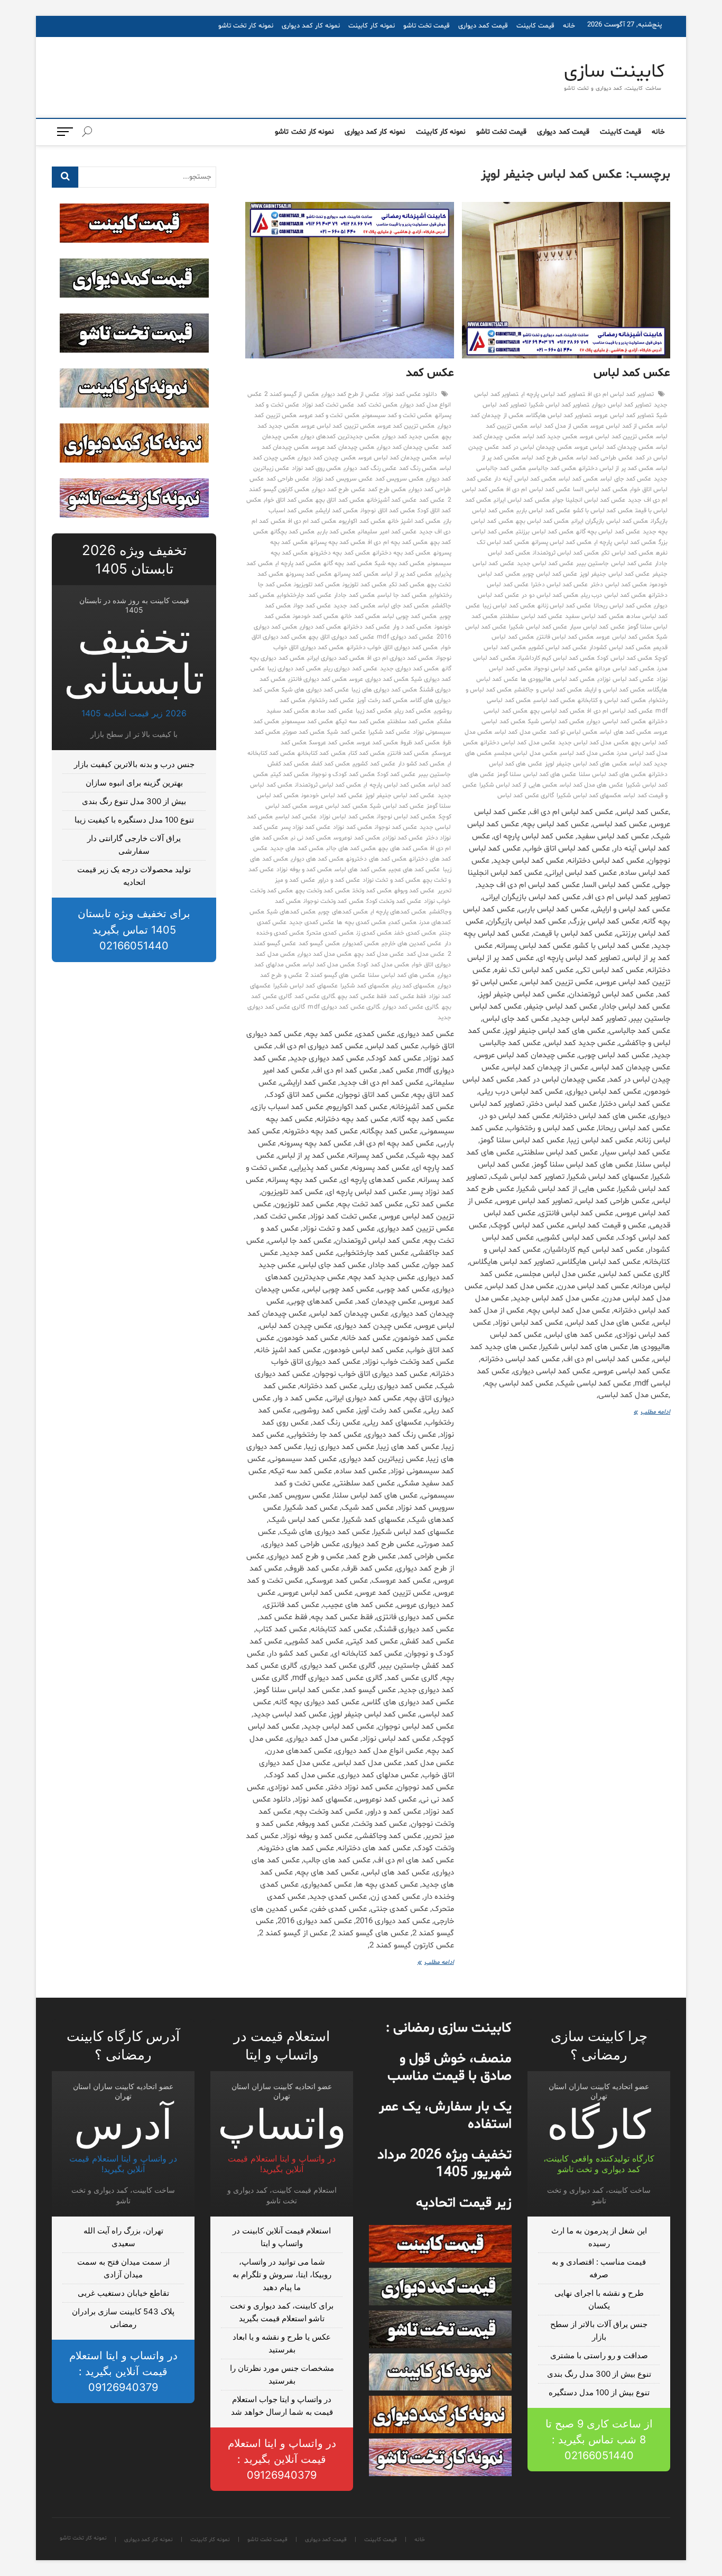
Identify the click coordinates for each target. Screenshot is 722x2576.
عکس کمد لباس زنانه (564, 606)
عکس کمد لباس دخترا (560, 585)
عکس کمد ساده (332, 711)
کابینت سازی (614, 72)
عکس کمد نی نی (311, 838)
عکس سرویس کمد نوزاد (342, 479)
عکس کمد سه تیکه (360, 722)
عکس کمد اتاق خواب (289, 500)
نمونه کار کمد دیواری (311, 26)
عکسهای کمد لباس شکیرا (589, 796)
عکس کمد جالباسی (552, 468)
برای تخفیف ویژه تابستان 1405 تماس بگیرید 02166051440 (134, 930)
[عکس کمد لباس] (566, 280)
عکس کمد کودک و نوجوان (343, 774)
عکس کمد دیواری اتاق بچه (341, 637)
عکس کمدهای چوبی (343, 912)
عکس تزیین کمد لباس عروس (617, 437)
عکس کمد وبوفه (414, 891)
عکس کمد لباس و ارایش (615, 690)
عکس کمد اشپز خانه (414, 521)
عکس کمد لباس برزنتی (545, 532)
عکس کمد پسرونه (309, 574)
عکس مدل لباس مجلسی (526, 753)
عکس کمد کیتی (290, 774)
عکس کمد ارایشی (337, 511)
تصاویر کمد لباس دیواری (622, 405)
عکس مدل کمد (425, 954)
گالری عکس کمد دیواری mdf (344, 1007)
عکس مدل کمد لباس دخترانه (518, 743)
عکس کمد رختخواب (331, 700)
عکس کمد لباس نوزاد (347, 817)
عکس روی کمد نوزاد (317, 468)
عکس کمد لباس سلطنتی (531, 616)
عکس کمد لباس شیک (397, 806)
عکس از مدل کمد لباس (559, 426)
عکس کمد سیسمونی (307, 722)
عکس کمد (430, 373)
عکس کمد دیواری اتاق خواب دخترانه (392, 648)
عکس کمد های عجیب (414, 870)
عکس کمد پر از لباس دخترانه (616, 468)
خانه (569, 26)
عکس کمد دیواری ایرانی (336, 658)
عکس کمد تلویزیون (317, 585)
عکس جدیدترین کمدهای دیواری (340, 437)
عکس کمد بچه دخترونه (340, 553)
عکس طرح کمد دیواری (339, 490)
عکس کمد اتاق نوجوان (388, 511)
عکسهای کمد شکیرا (365, 986)
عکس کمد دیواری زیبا (294, 669)
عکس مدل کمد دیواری (325, 954)
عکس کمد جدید (354, 606)
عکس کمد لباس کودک (625, 658)
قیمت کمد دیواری (483, 26)
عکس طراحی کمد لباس (604, 458)
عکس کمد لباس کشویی (558, 648)
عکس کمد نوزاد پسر (306, 827)
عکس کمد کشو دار (422, 764)
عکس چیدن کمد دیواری (327, 458)
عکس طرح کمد (387, 490)
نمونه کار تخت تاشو (246, 26)
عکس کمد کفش (331, 764)
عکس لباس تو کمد (573, 732)
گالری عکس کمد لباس (526, 796)
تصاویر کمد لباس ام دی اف (621, 394)
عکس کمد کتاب (367, 753)
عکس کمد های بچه (403, 848)
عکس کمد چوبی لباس (410, 616)
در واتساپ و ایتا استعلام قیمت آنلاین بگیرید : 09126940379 (282, 2459)
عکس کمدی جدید (312, 922)
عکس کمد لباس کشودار (620, 648)
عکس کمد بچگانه (293, 532)
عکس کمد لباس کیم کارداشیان (557, 658)
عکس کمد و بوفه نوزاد (304, 870)
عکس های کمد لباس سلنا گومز (536, 774)
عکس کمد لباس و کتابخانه (612, 700)
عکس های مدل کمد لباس (591, 785)
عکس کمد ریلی (413, 711)
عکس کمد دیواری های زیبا (384, 690)
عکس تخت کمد (377, 405)
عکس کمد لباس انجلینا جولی (589, 500)
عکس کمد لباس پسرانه (562, 542)
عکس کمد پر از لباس (407, 574)
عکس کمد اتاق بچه (340, 500)
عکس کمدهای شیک (291, 912)
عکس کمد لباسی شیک (556, 722)
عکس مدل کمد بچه (379, 954)
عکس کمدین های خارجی (412, 944)
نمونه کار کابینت (372, 26)
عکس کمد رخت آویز (382, 700)
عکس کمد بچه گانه (348, 564)
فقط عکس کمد (408, 996)
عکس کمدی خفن (415, 933)
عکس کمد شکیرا (389, 732)
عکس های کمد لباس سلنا (612, 774)
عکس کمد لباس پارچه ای (625, 542)
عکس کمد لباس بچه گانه (608, 532)
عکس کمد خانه (360, 616)
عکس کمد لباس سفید (594, 616)
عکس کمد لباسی (554, 700)
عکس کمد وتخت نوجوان (334, 901)
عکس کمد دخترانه (367, 627)
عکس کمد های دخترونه (376, 859)
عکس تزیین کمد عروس (406, 426)
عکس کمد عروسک (331, 743)
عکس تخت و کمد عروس (329, 416)
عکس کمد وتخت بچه (323, 891)
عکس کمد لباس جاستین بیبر (614, 564)
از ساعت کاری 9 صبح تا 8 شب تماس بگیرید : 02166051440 (599, 2440)
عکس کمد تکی (407, 585)
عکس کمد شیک (346, 732)
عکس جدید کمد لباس (550, 437)
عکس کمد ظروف (420, 743)
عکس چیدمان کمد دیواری (408, 447)
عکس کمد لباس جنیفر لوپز (615, 574)
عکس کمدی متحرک (330, 933)
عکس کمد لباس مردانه (625, 669)
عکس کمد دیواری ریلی (350, 669)
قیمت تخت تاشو (427, 26)
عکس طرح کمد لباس (548, 458)
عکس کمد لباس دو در (550, 595)
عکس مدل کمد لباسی (587, 753)
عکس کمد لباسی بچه (558, 711)
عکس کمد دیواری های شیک (316, 690)
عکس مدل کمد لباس (521, 732)
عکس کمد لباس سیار (597, 627)
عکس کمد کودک (396, 774)
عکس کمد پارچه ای (298, 564)
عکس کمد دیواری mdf (405, 637)
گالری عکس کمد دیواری (411, 1007)
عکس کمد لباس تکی (627, 553)
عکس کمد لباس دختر (619, 585)
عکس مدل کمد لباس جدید (593, 743)
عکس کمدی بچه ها (361, 922)
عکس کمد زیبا (374, 711)
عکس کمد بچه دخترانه (402, 553)
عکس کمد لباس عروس (625, 637)
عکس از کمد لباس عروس (622, 426)
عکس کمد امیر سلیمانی (387, 532)
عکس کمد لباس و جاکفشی (548, 690)
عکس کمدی (402, 922)
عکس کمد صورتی (304, 732)
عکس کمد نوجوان (396, 827)
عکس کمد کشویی (374, 764)
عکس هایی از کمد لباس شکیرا (518, 785)
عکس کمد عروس (377, 743)
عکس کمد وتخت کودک (394, 901)
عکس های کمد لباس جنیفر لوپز (586, 764)
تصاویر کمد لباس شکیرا (559, 405)
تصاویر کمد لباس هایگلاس (559, 416)
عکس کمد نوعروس (357, 838)
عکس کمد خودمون (316, 616)
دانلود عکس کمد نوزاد (410, 394)
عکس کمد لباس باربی (543, 511)
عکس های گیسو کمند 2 (335, 975)
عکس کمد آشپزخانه (392, 500)
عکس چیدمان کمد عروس (343, 447)
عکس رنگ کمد (418, 468)
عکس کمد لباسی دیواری (616, 722)
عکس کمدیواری (361, 944)
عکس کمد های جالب (351, 848)
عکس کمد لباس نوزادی (626, 679)
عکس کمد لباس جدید (545, 564)
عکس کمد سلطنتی (411, 722)
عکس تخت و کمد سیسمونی (397, 416)
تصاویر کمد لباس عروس (624, 416)
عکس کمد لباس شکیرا (538, 627)
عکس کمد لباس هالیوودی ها (558, 679)
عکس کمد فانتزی (408, 753)
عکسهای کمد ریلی (413, 986)
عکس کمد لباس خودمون (332, 796)
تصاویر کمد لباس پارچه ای (553, 394)
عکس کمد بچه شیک (400, 564)
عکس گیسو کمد (319, 944)
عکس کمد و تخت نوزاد (391, 880)
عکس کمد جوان (312, 606)
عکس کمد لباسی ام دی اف (620, 711)
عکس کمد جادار (354, 595)
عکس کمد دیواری (320, 627)
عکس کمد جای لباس (626, 479)
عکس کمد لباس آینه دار (525, 479)
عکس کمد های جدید (297, 848)
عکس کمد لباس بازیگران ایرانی (610, 521)
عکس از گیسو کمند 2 (291, 394)
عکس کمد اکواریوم (362, 521)
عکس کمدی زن (374, 933)
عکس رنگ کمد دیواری (370, 468)
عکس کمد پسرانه (356, 574)
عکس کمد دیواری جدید (410, 669)
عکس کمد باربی (336, 532)
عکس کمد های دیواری (317, 859)
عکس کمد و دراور (339, 880)
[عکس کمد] (350, 280)
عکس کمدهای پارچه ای (399, 912)
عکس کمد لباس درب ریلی (613, 595)
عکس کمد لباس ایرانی (522, 500)
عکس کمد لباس (632, 373)
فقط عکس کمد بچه (362, 996)
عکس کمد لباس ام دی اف (538, 490)
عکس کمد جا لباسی (402, 595)
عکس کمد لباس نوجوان (563, 669)
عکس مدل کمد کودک (383, 965)
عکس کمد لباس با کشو (603, 511)
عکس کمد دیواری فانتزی (318, 679)
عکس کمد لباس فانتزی (565, 637)
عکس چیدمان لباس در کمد (537, 447)
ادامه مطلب (649, 1413)
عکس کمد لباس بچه (543, 521)
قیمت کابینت (535, 26)
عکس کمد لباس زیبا (509, 606)
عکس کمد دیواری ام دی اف (400, 658)
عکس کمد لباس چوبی (550, 574)
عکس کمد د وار (412, 627)
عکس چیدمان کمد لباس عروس (614, 447)
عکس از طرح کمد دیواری (351, 394)
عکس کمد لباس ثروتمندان (566, 553)
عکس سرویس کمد (399, 479)
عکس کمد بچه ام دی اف (398, 542)
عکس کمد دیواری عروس (379, 679)
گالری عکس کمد (315, 996)
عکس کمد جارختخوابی (304, 595)
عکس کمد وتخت (372, 891)
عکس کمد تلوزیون (364, 585)
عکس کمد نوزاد (352, 827)
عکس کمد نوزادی (403, 838)
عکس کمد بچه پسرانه (338, 542)
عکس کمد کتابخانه (321, 753)
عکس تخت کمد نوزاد (328, 405)
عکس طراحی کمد (288, 479)
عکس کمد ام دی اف (312, 521)
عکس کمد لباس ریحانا (622, 606)
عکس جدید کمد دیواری (411, 437)
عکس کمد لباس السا (600, 490)
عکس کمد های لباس (626, 732)
